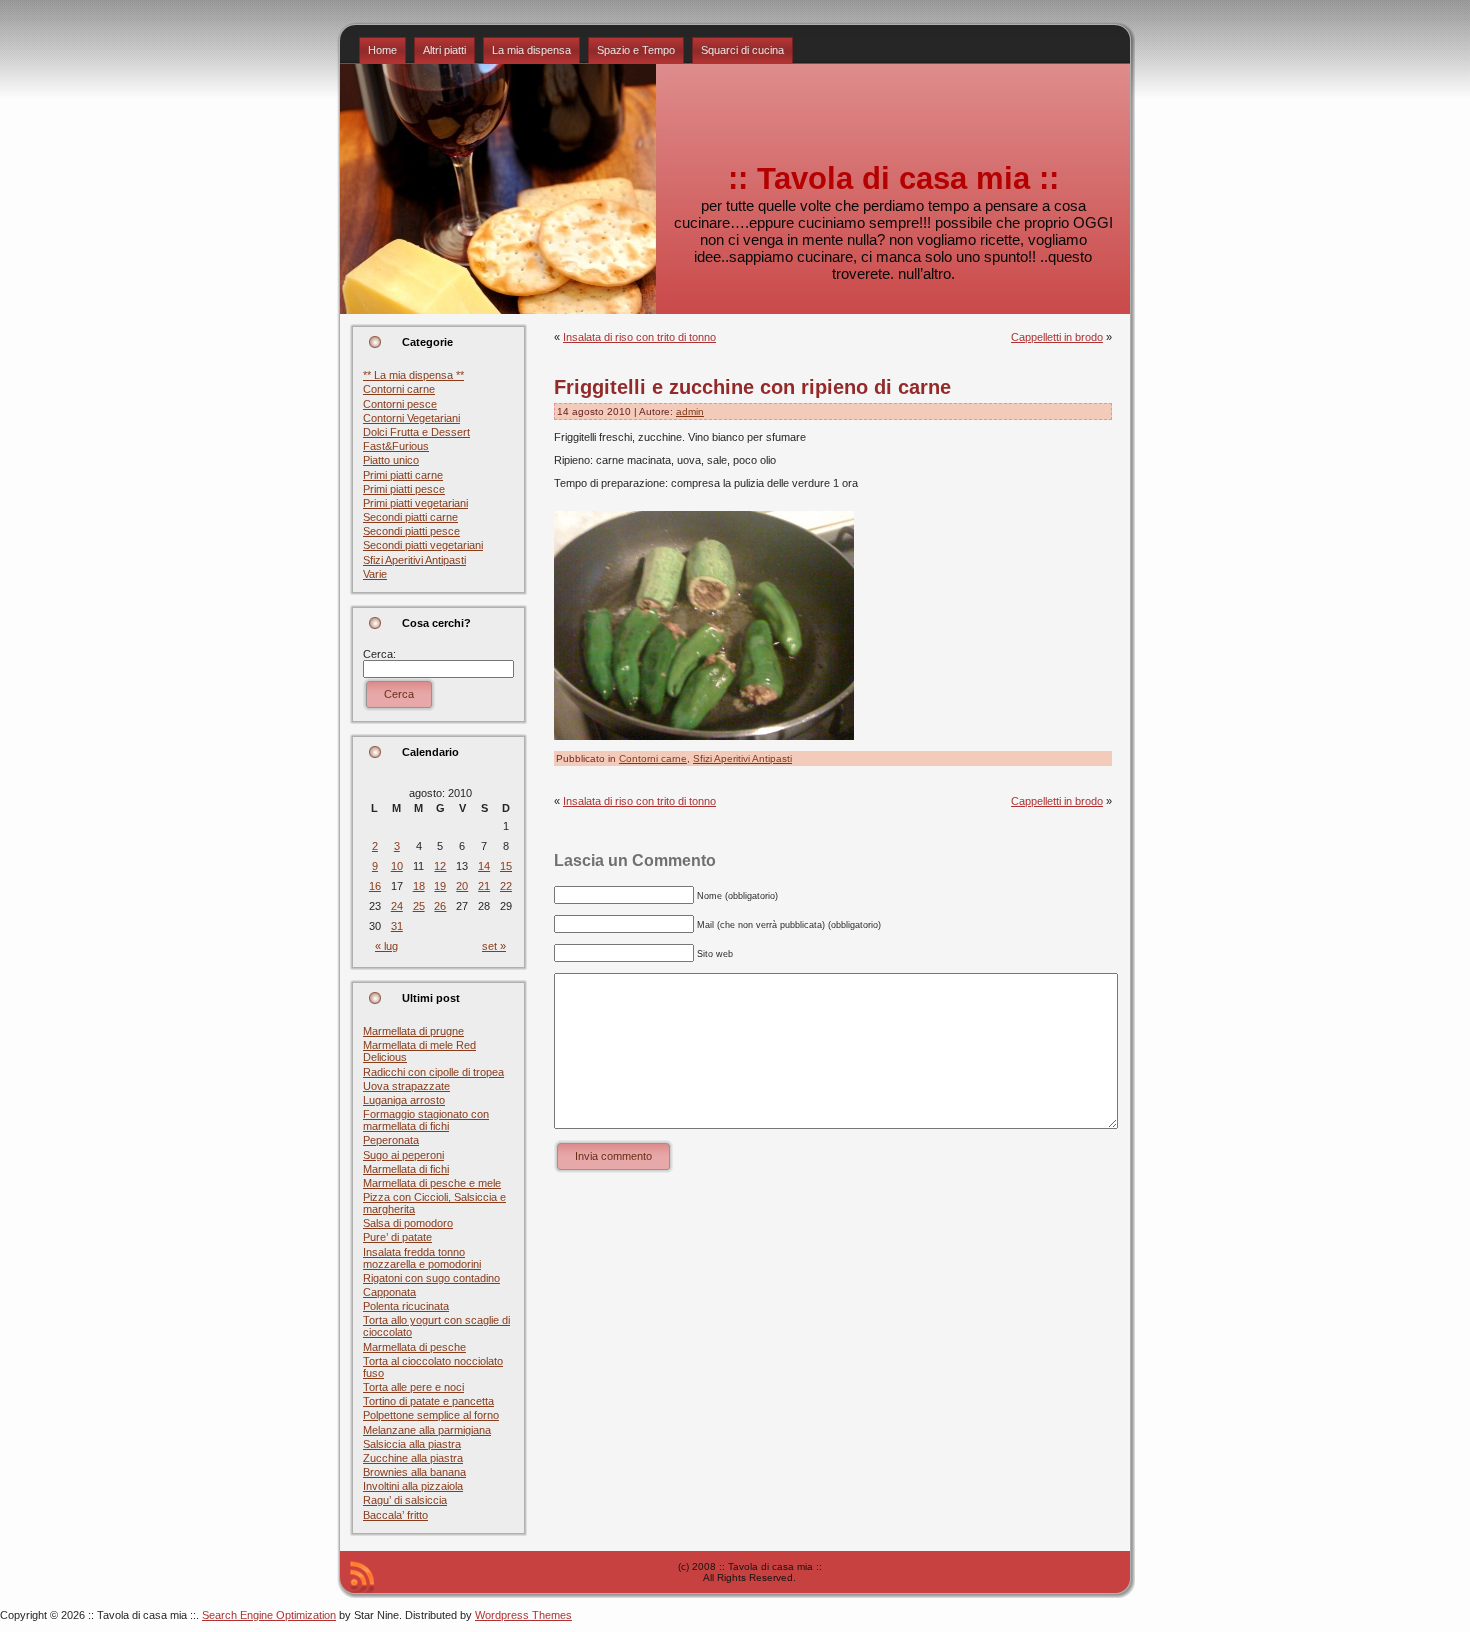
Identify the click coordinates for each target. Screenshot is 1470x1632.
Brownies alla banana (414, 1472)
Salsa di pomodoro (408, 1223)
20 (462, 886)
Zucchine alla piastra (413, 1458)
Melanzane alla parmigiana (427, 1430)
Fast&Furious (396, 446)
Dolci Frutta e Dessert (416, 432)
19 (440, 886)
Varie (375, 574)
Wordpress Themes (523, 1615)
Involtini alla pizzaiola (413, 1486)
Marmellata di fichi (406, 1169)
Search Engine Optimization (269, 1615)
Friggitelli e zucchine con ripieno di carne (752, 387)
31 (397, 926)
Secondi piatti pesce (411, 531)
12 (440, 866)
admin (690, 411)
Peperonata (391, 1140)
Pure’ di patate (397, 1237)
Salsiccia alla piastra (412, 1444)
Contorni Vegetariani (411, 418)
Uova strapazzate (406, 1086)
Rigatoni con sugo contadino (431, 1278)
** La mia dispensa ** (413, 375)
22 (506, 886)
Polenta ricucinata (406, 1306)
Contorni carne (399, 389)
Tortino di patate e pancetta (428, 1401)
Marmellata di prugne (413, 1031)
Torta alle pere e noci (413, 1387)
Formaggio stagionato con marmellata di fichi (426, 1120)
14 (484, 866)
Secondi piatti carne (410, 517)
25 (419, 906)
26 (440, 906)
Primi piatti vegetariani (415, 503)
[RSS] (362, 1577)
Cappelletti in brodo (1057, 337)
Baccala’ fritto (395, 1515)
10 (397, 866)
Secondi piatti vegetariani (423, 545)
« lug (386, 946)
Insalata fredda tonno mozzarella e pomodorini (422, 1258)
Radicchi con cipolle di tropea (433, 1072)
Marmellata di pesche (414, 1347)
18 (419, 886)
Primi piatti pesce (404, 489)
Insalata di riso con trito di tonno (639, 337)
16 (375, 886)
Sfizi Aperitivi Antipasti (414, 560)
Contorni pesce (400, 404)
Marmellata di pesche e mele (432, 1183)
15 (506, 866)
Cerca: (379, 654)
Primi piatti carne (403, 475)
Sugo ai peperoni (403, 1155)
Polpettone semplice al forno (431, 1415)
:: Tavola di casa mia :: (893, 178)
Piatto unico (391, 460)
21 (484, 886)
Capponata (389, 1292)
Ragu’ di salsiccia (405, 1500)
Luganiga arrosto (404, 1100)
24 (397, 906)
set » (494, 946)
